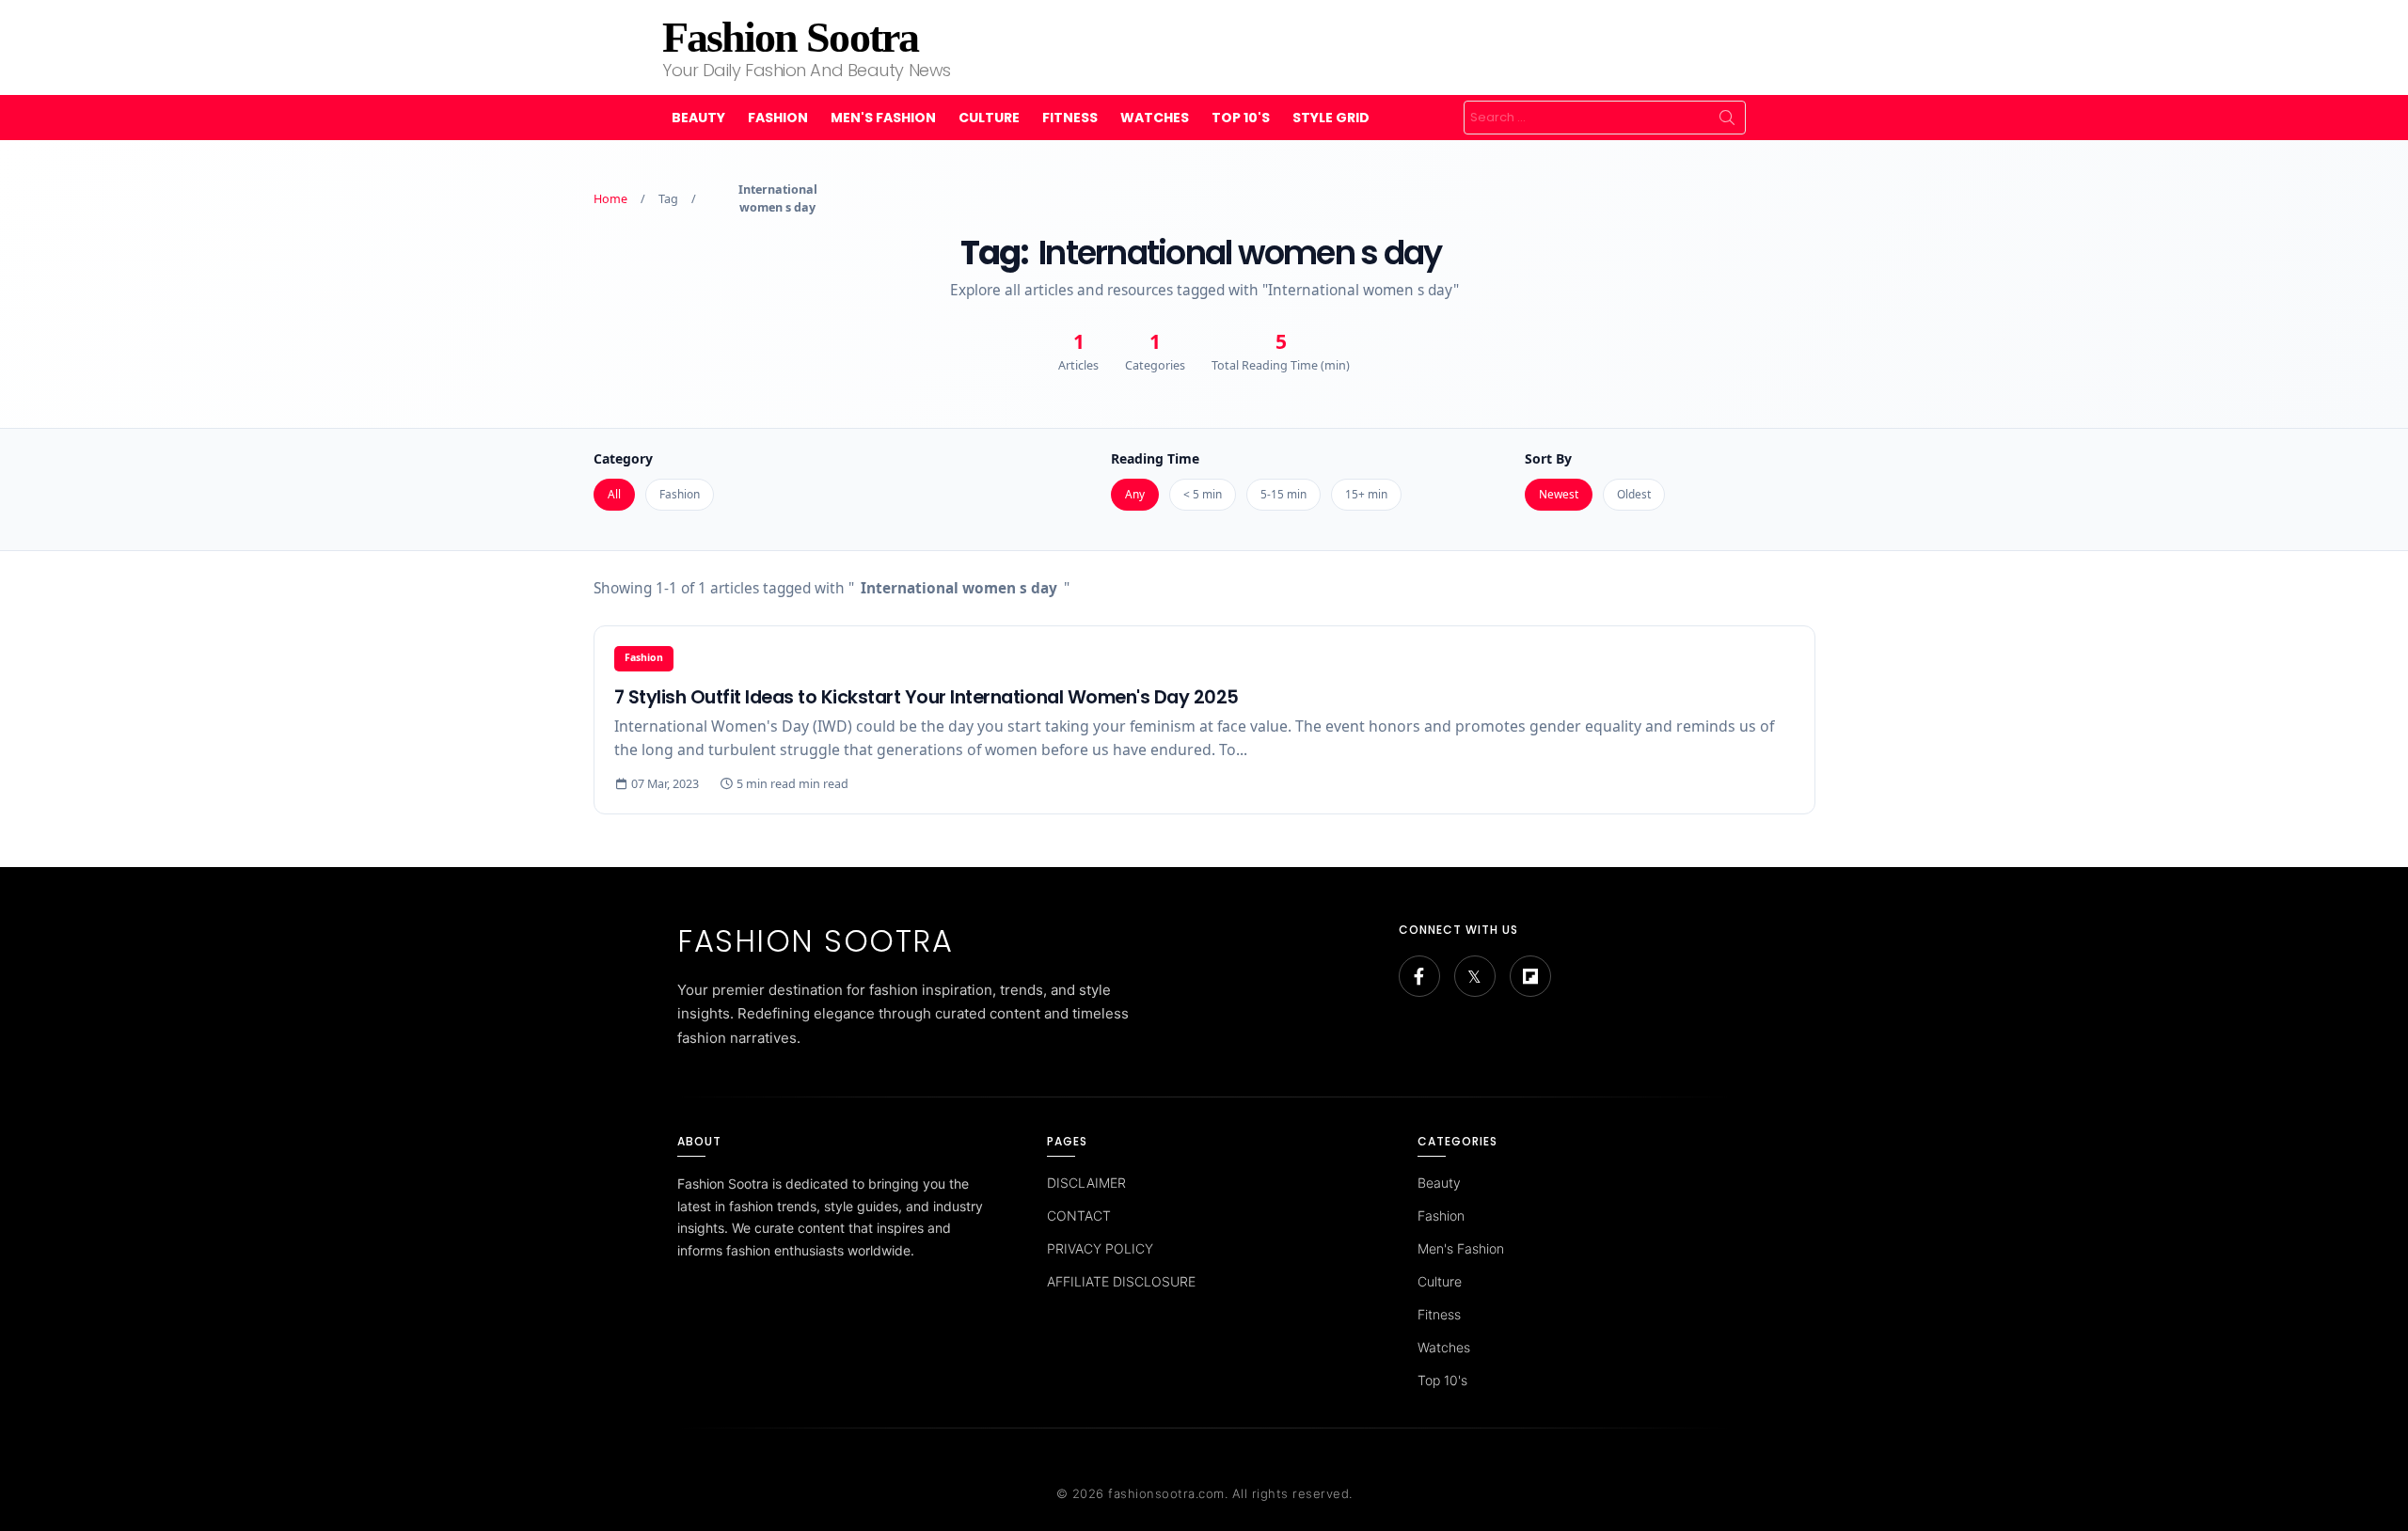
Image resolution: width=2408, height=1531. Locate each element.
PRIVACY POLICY (1100, 1248)
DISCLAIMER (1086, 1183)
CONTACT (1079, 1215)
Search (1727, 118)
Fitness (1070, 118)
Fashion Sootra (790, 37)
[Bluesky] (1475, 976)
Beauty (698, 118)
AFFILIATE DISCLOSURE (1121, 1281)
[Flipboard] (1530, 976)
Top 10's (1241, 118)
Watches (1155, 118)
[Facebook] (1419, 976)
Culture (989, 118)
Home (610, 199)
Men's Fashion (883, 118)
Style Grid (1331, 118)
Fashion (778, 118)
